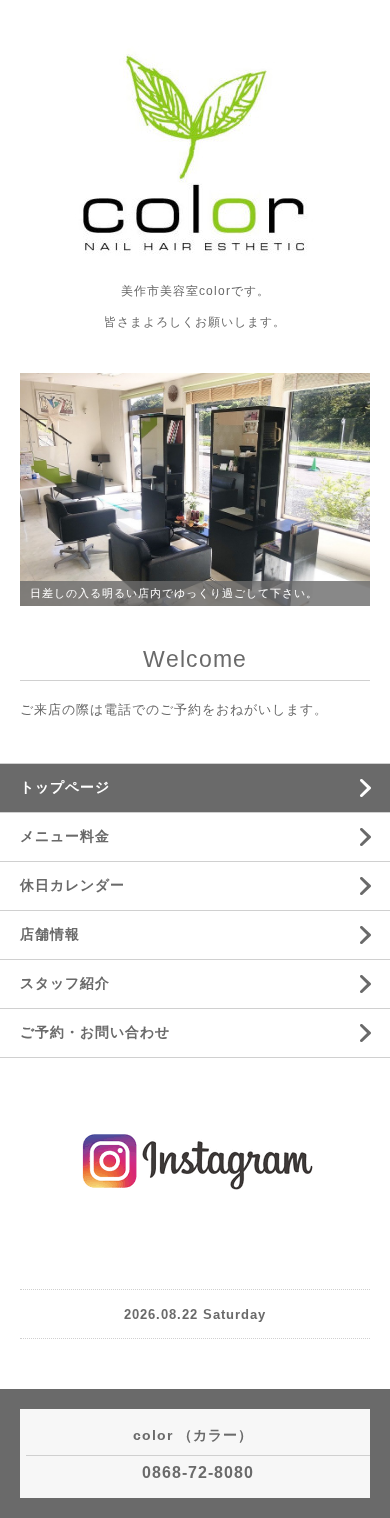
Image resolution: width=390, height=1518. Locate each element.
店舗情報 (50, 934)
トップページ (65, 787)
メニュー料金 (65, 836)
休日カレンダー (72, 885)
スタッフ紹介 (65, 983)
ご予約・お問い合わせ (95, 1032)
